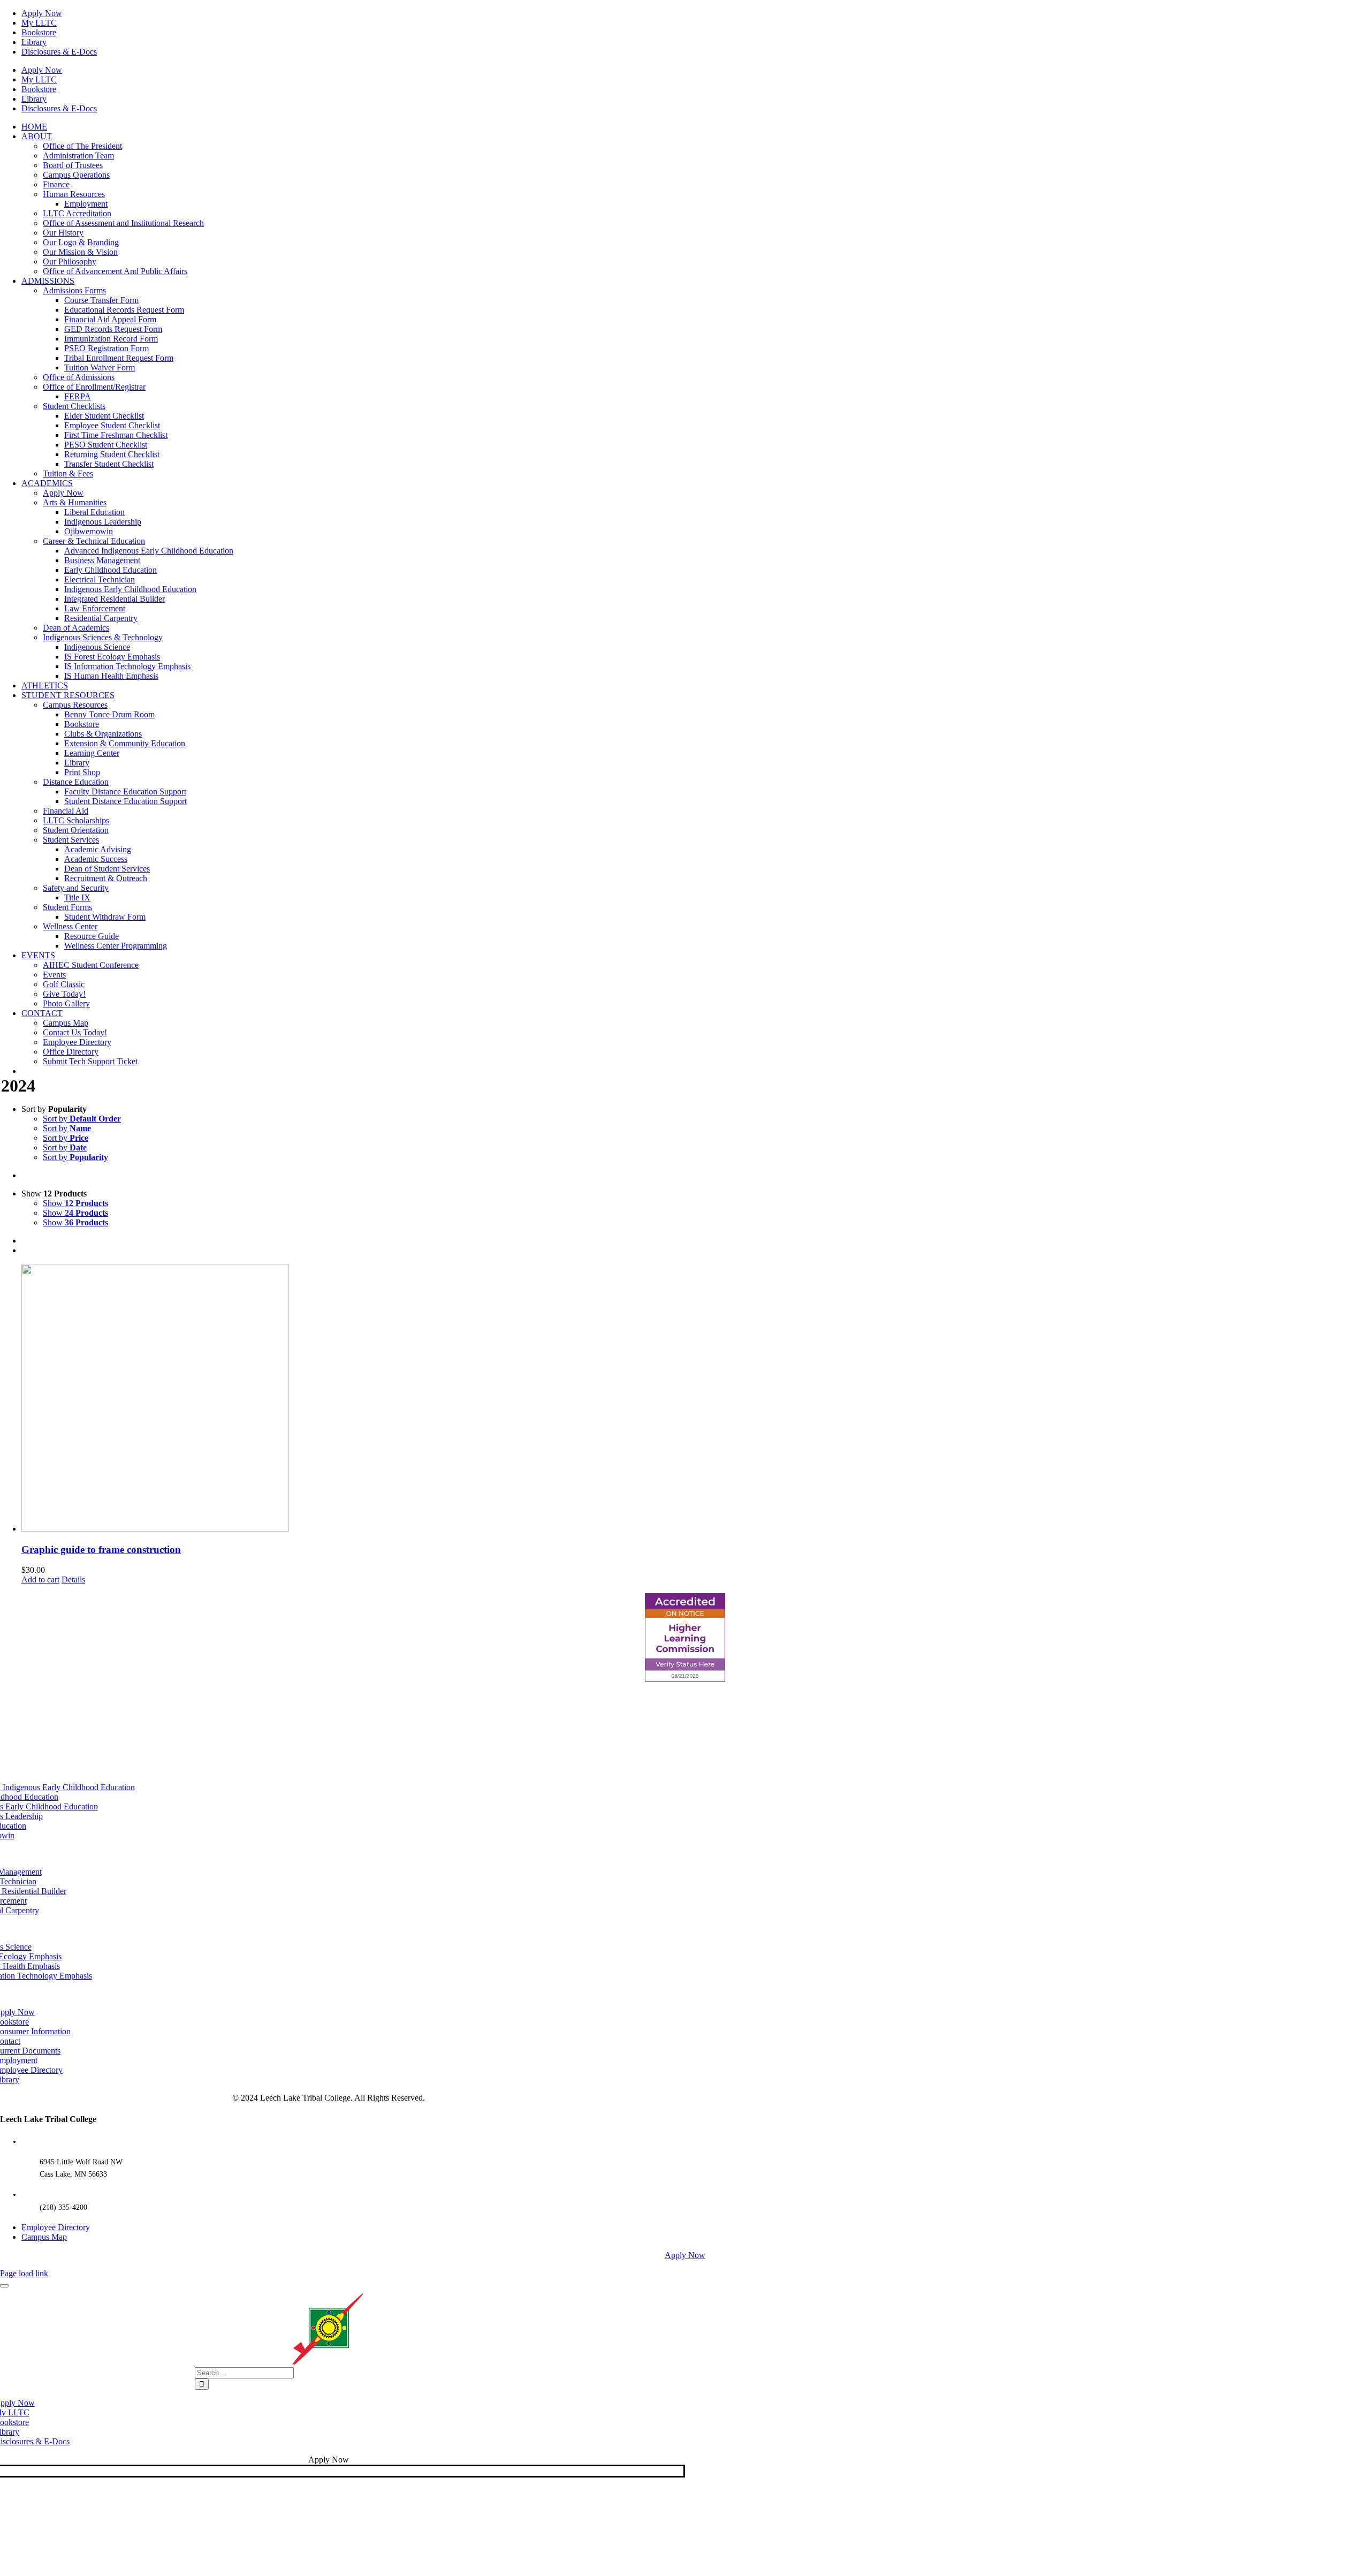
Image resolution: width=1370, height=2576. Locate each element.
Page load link (24, 2273)
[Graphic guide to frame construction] (696, 1399)
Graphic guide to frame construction (101, 1550)
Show (75, 1203)
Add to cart (40, 1579)
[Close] (4, 2286)
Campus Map (44, 2237)
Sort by (82, 1119)
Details (73, 1579)
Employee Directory (56, 2227)
